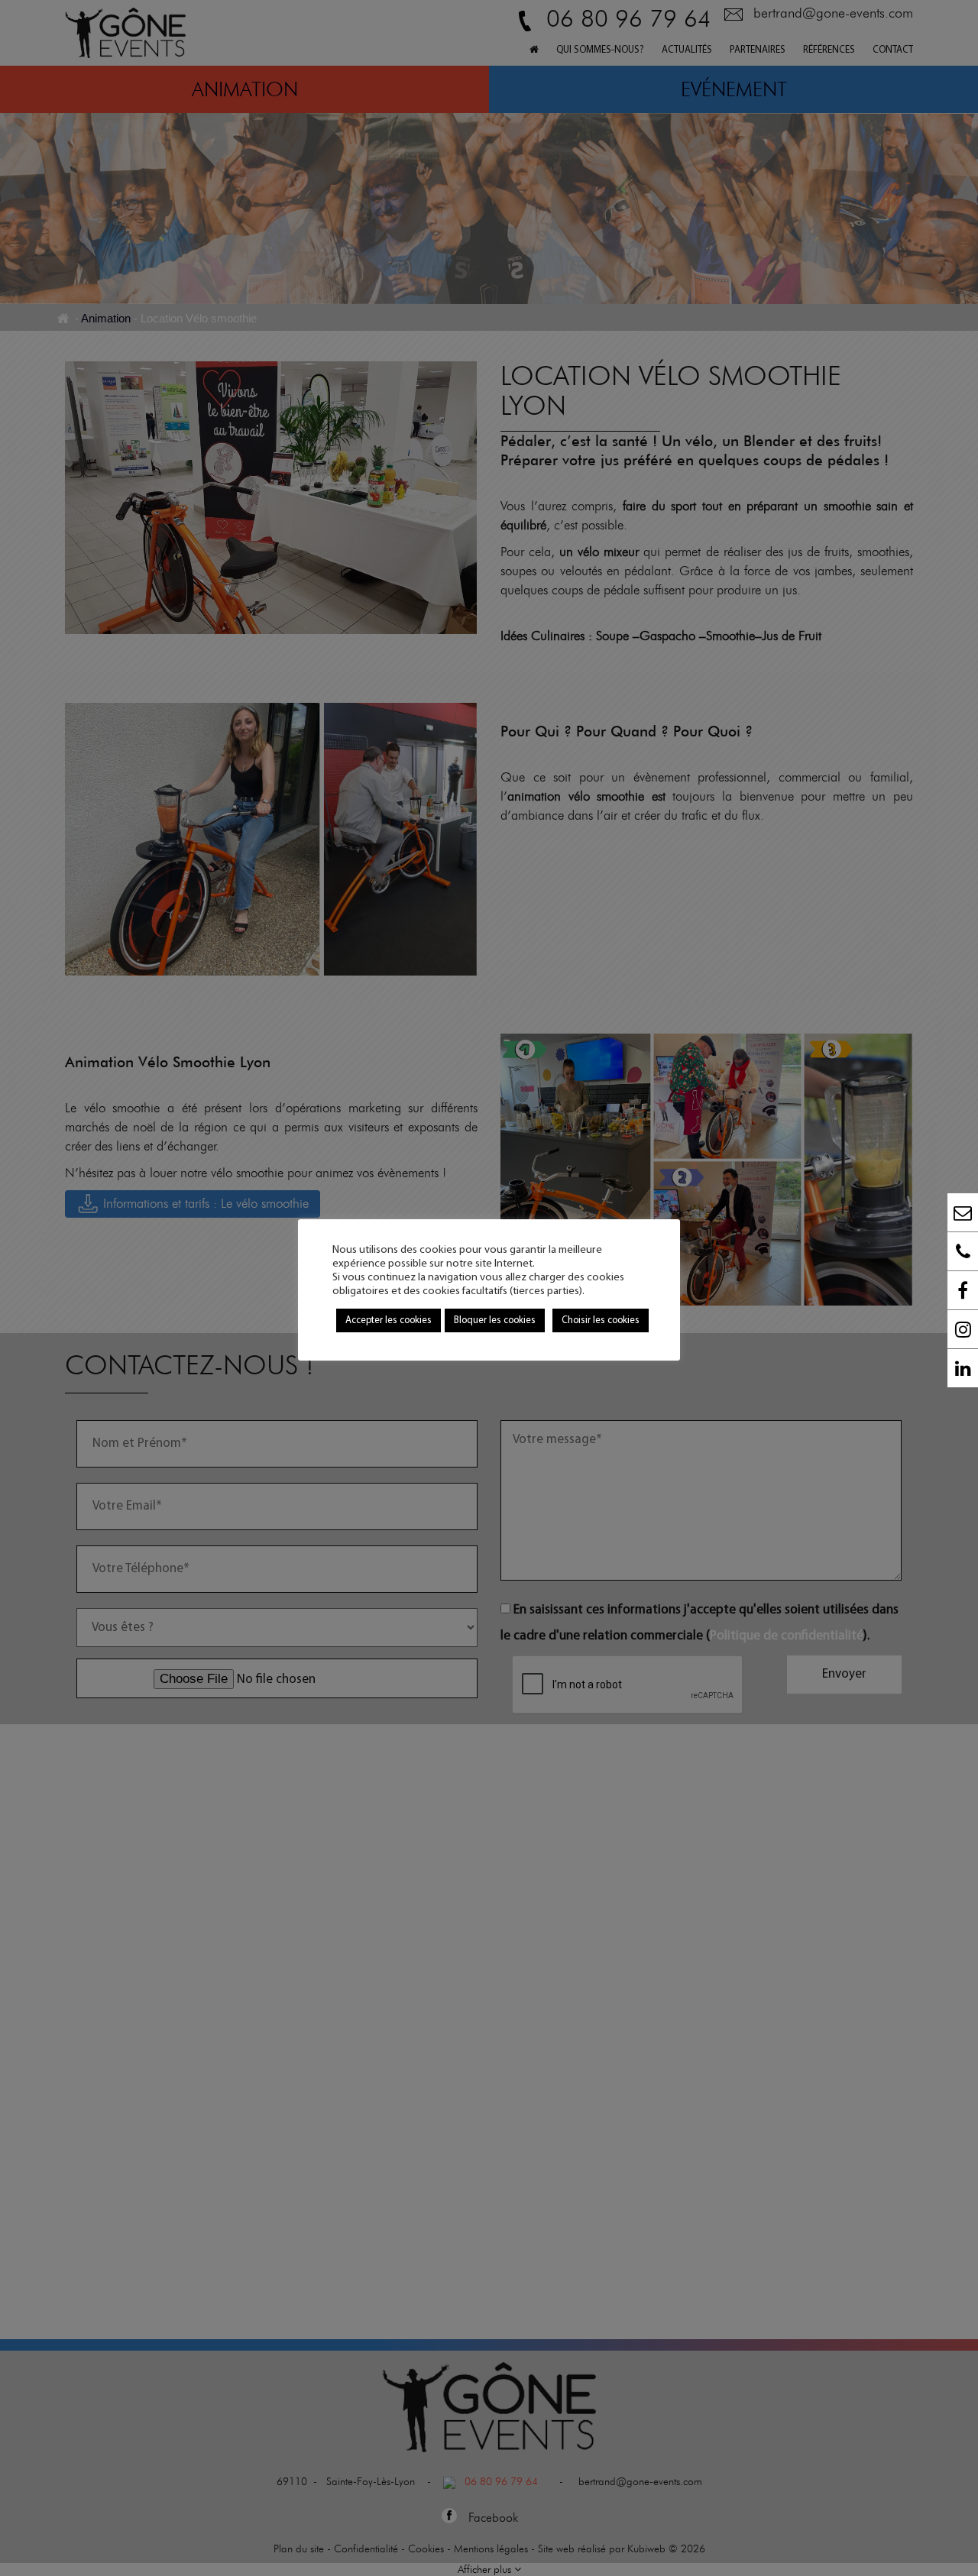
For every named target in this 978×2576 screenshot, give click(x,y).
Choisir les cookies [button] (601, 1320)
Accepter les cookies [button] (389, 1320)
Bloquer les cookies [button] (495, 1320)
